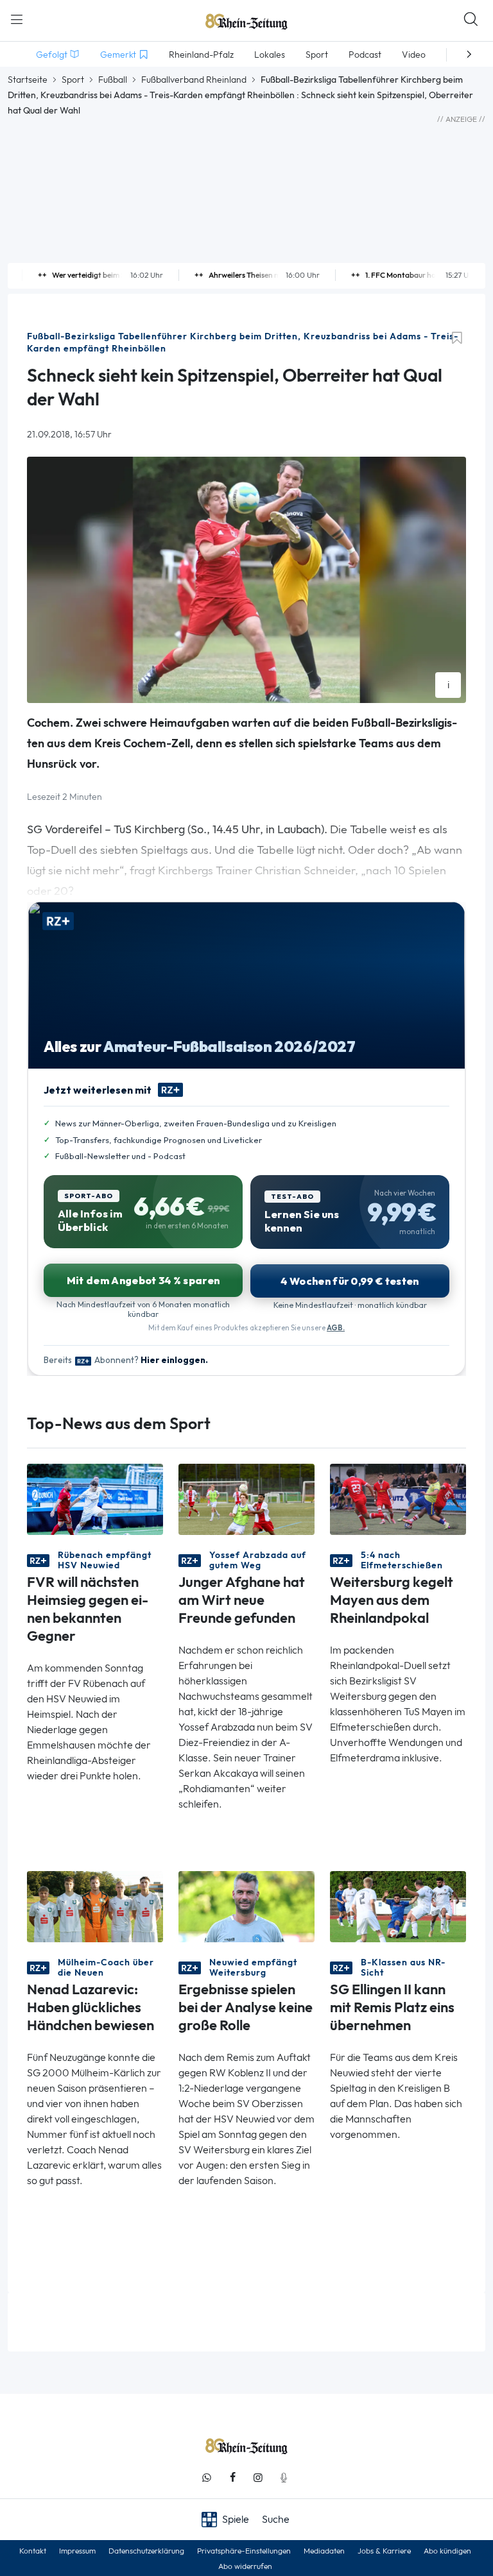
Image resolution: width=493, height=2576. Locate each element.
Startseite (28, 80)
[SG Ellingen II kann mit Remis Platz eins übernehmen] (398, 1905)
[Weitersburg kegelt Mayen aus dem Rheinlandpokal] (398, 1498)
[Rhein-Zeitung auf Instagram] (258, 2478)
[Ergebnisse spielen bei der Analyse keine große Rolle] (246, 1905)
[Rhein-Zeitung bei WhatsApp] (207, 2478)
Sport (73, 80)
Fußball (113, 80)
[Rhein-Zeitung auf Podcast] (284, 2478)
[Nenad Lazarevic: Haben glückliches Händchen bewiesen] (95, 1905)
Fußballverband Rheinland (194, 80)
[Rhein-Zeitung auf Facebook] (232, 2478)
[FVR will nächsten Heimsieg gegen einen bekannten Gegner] (95, 1498)
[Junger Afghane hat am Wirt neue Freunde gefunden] (246, 1498)
